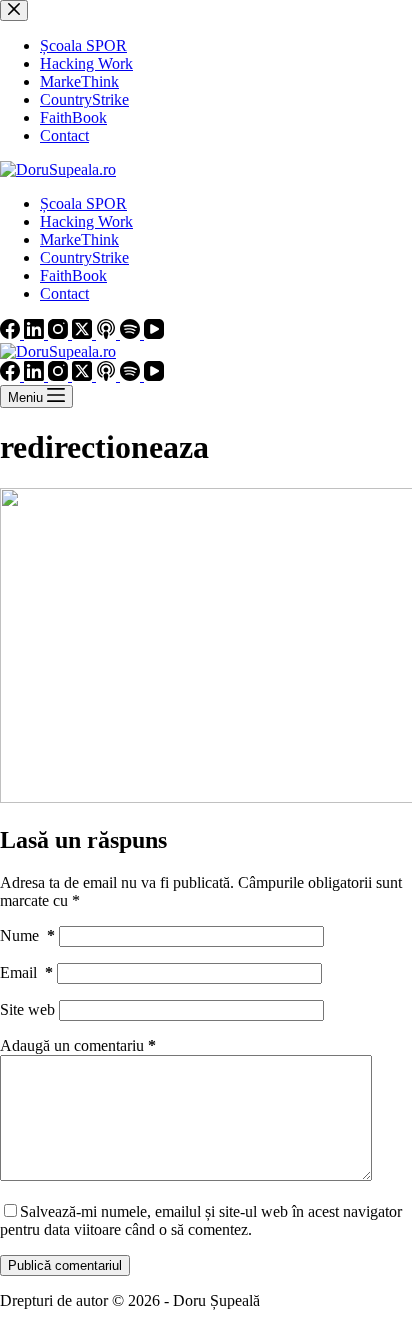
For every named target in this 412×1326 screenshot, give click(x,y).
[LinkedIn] (36, 333)
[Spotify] (132, 333)
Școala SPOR (83, 203)
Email (26, 972)
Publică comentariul (65, 1265)
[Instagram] (60, 333)
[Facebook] (12, 333)
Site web (27, 1009)
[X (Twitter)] (84, 333)
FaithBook (73, 275)
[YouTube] (154, 333)
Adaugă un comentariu (78, 1045)
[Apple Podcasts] (108, 333)
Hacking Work (86, 221)
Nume (27, 935)
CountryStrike (84, 257)
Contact (64, 293)
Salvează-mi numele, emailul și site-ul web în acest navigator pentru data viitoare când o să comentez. (201, 1220)
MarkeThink (79, 239)
